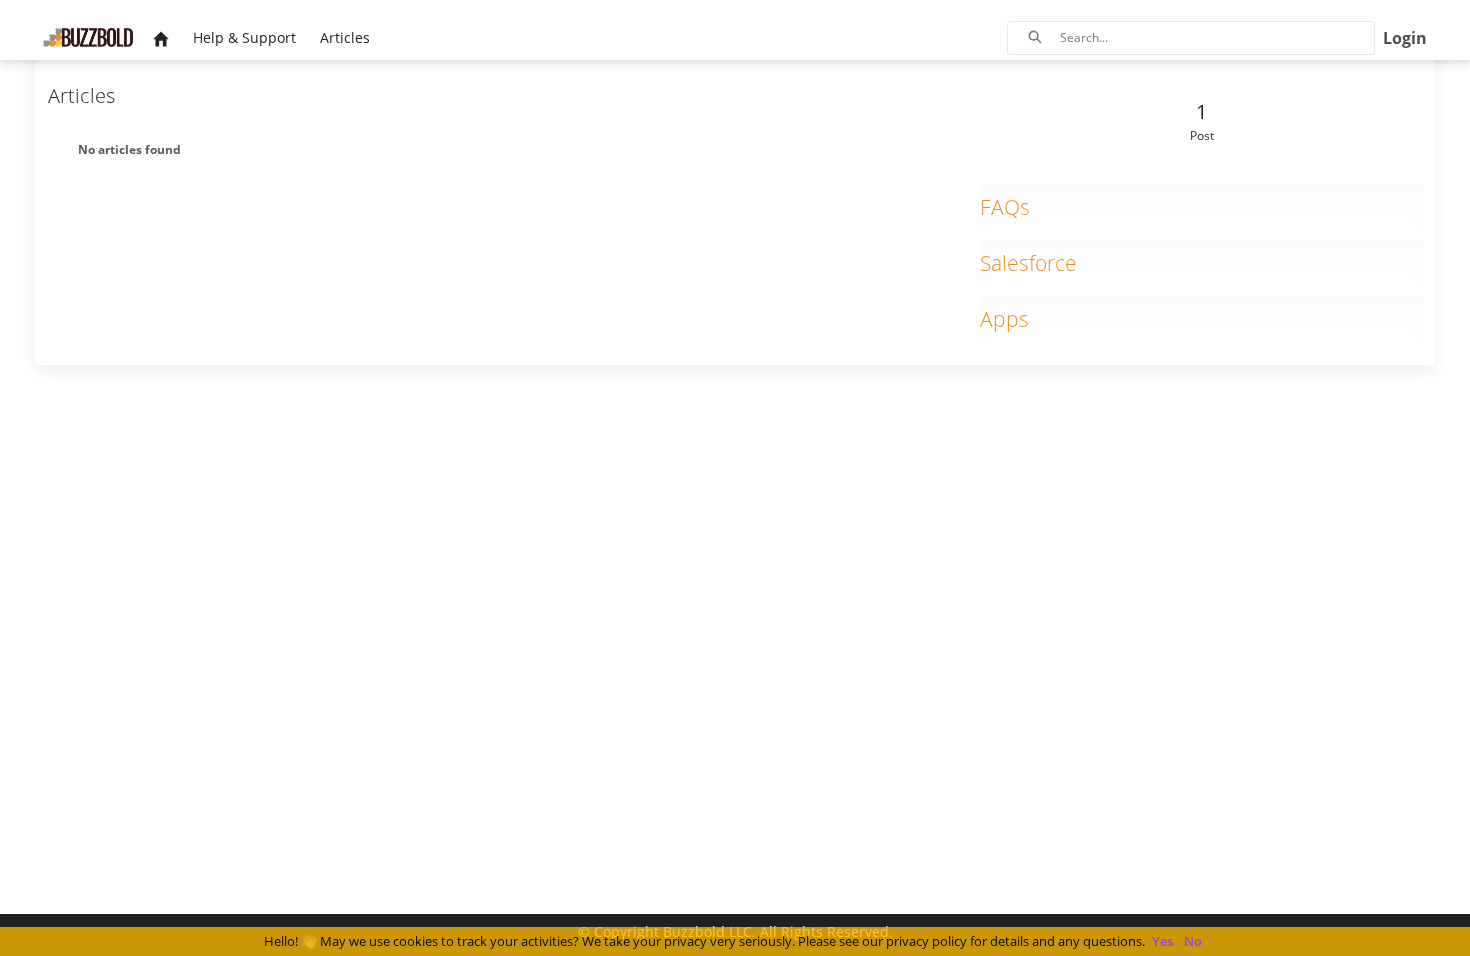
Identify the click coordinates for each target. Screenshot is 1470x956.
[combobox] (1217, 38)
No (1193, 941)
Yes (1162, 941)
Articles (81, 95)
